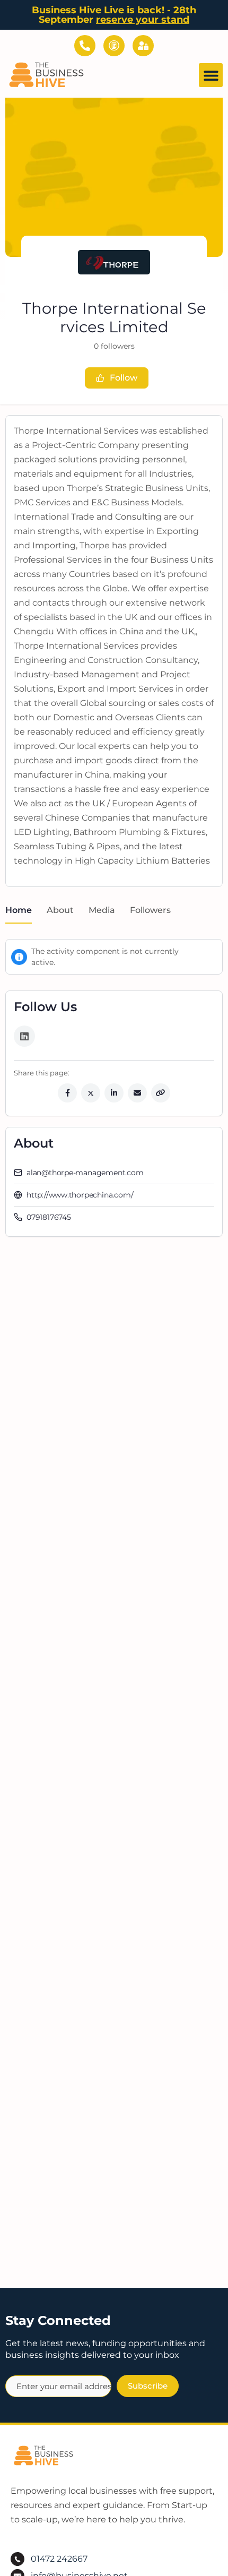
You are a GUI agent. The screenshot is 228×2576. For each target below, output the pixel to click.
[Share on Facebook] (67, 1093)
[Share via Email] (137, 1093)
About (60, 910)
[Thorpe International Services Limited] (114, 262)
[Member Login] (143, 46)
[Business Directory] (114, 46)
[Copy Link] (161, 1093)
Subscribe (148, 2386)
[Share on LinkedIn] (114, 1093)
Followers (150, 910)
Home (19, 910)
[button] (211, 75)
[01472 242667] (85, 46)
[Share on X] (91, 1093)
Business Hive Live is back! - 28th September (114, 15)
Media (102, 910)
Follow (124, 378)
